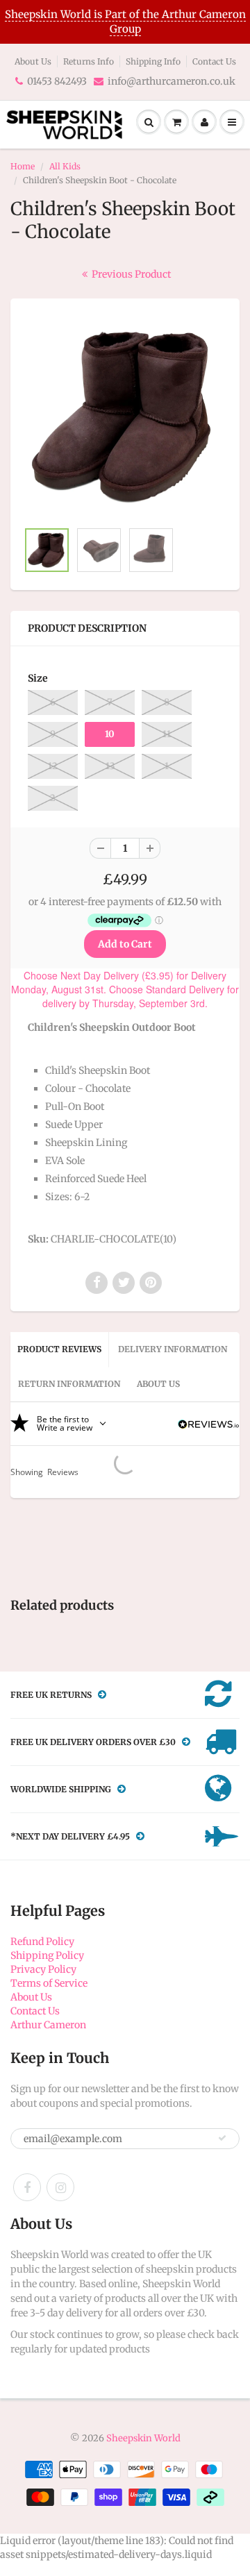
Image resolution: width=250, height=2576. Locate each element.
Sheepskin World (143, 2438)
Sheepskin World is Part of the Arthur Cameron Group (125, 22)
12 (53, 766)
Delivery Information (173, 1349)
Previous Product (130, 274)
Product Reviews (59, 1349)
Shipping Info (153, 61)
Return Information (69, 1384)
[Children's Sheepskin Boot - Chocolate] (125, 416)
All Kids (65, 166)
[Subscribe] (222, 2138)
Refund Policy (42, 1942)
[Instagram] (60, 2187)
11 (167, 734)
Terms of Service (49, 1983)
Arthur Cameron (48, 2025)
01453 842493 (57, 81)
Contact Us (214, 61)
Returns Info (89, 61)
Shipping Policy (47, 1955)
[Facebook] (27, 2187)
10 (110, 734)
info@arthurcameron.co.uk (172, 81)
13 (110, 766)
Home (23, 166)
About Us (33, 61)
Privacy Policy (43, 1969)
